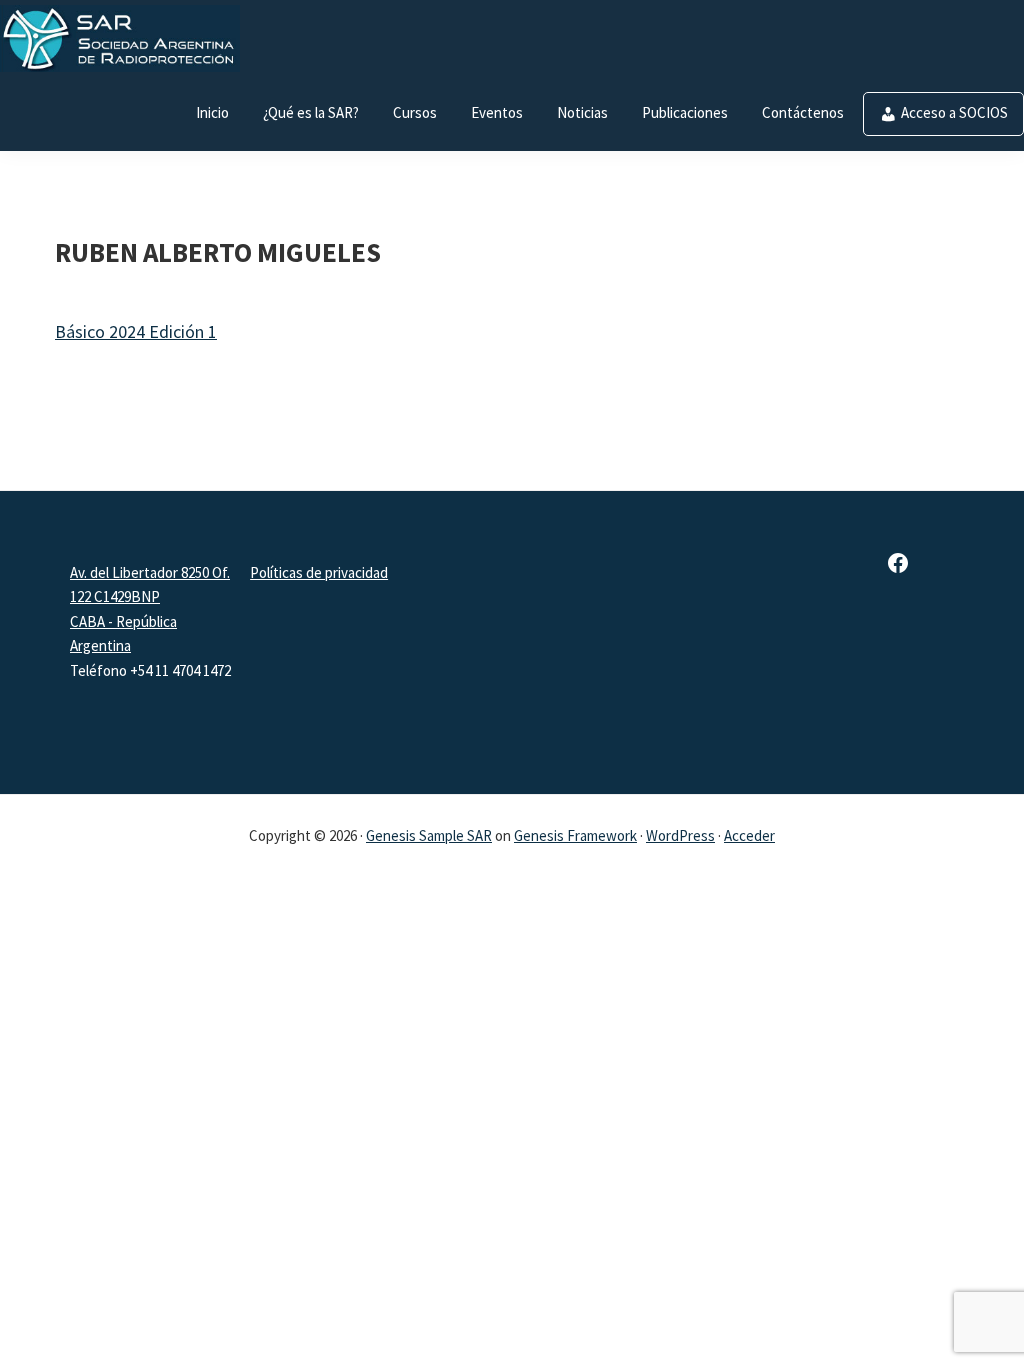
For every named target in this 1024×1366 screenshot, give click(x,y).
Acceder (749, 835)
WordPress (680, 835)
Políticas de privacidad (319, 572)
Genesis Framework (575, 835)
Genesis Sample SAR (429, 835)
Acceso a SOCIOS (954, 112)
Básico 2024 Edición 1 (136, 331)
